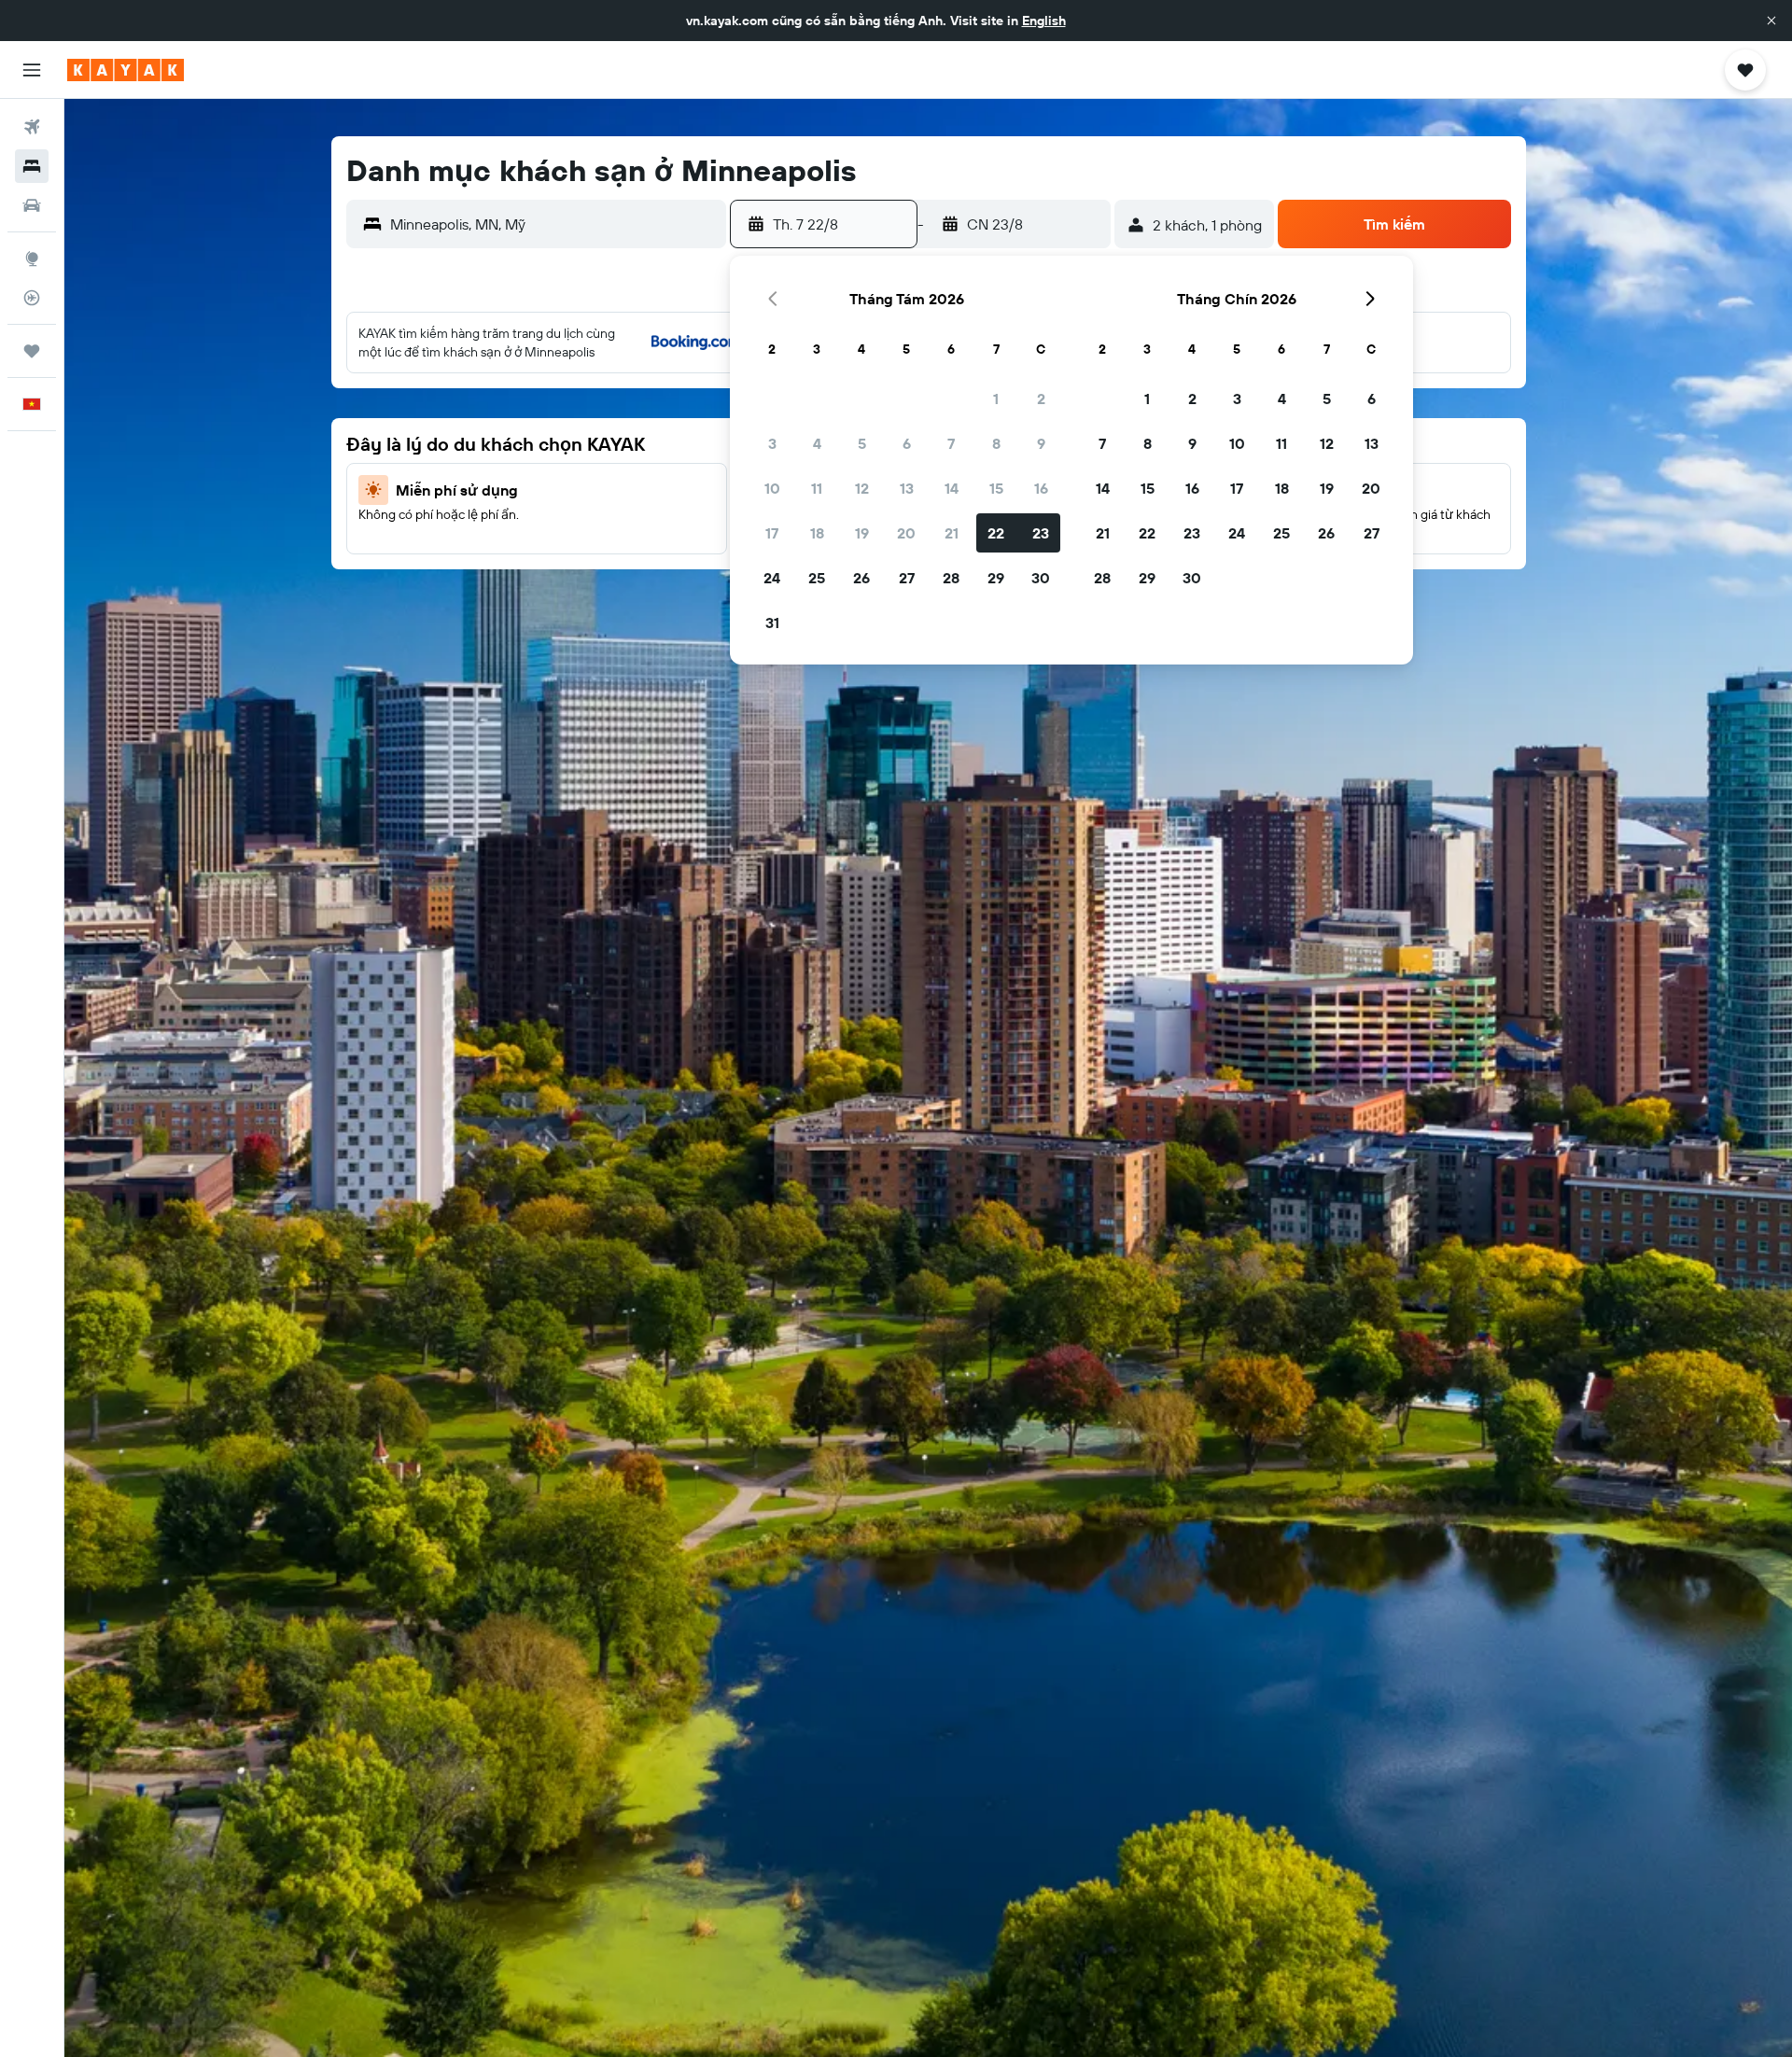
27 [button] (907, 578)
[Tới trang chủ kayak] (126, 70)
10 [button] (772, 488)
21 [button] (952, 533)
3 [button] (772, 443)
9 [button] (1041, 443)
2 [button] (1041, 399)
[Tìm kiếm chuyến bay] (32, 127)
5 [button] (862, 443)
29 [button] (996, 578)
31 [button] (772, 623)
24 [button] (772, 578)
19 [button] (862, 533)
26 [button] (861, 578)
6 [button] (907, 443)
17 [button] (772, 533)
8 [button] (996, 443)
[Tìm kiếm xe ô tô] (32, 205)
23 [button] (1041, 533)
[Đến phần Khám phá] (32, 259)
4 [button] (817, 443)
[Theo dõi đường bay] (32, 298)
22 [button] (996, 533)
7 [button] (951, 443)
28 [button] (951, 578)
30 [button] (1041, 578)
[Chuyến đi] (32, 351)
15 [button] (996, 488)
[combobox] (554, 224)
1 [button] (996, 399)
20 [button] (906, 533)
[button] (1771, 21)
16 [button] (1041, 488)
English (1044, 21)
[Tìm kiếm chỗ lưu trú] (32, 166)
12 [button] (862, 488)
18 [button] (817, 533)
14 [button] (952, 488)
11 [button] (817, 488)
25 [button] (817, 578)
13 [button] (907, 488)
